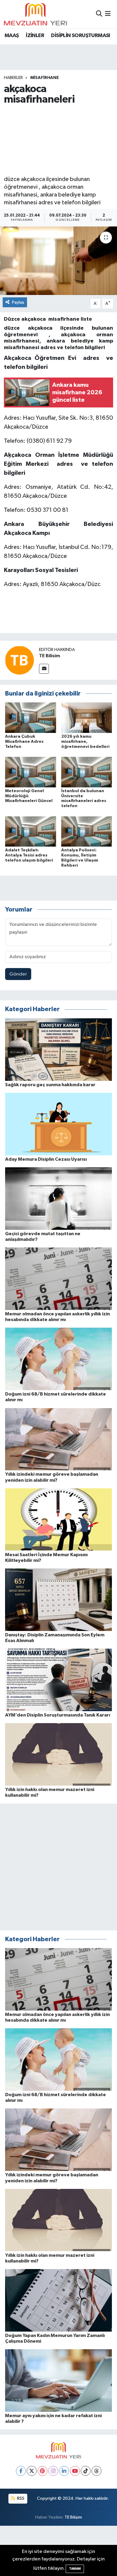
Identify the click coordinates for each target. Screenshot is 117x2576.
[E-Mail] (44, 669)
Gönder (18, 974)
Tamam (75, 2569)
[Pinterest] (42, 2471)
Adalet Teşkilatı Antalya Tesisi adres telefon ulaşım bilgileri (29, 855)
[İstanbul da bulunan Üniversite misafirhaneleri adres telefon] (87, 772)
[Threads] (96, 2471)
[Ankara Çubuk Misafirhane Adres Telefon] (31, 718)
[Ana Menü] (108, 14)
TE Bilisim (49, 656)
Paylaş (18, 302)
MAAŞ (12, 36)
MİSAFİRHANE (45, 78)
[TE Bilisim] (19, 660)
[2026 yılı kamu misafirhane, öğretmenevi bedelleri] (87, 718)
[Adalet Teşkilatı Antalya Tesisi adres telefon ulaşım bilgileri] (31, 831)
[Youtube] (75, 2471)
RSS (20, 2498)
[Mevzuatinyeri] (35, 14)
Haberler (13, 78)
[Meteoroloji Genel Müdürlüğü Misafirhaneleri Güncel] (31, 772)
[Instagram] (53, 2471)
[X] (32, 2471)
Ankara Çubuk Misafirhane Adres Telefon (24, 742)
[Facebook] (21, 2471)
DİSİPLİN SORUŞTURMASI (80, 36)
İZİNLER (35, 36)
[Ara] (99, 14)
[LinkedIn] (64, 2471)
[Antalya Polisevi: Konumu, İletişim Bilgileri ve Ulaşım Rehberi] (87, 831)
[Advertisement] (58, 140)
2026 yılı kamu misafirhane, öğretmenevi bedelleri (85, 742)
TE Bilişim (73, 2517)
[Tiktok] (86, 2471)
